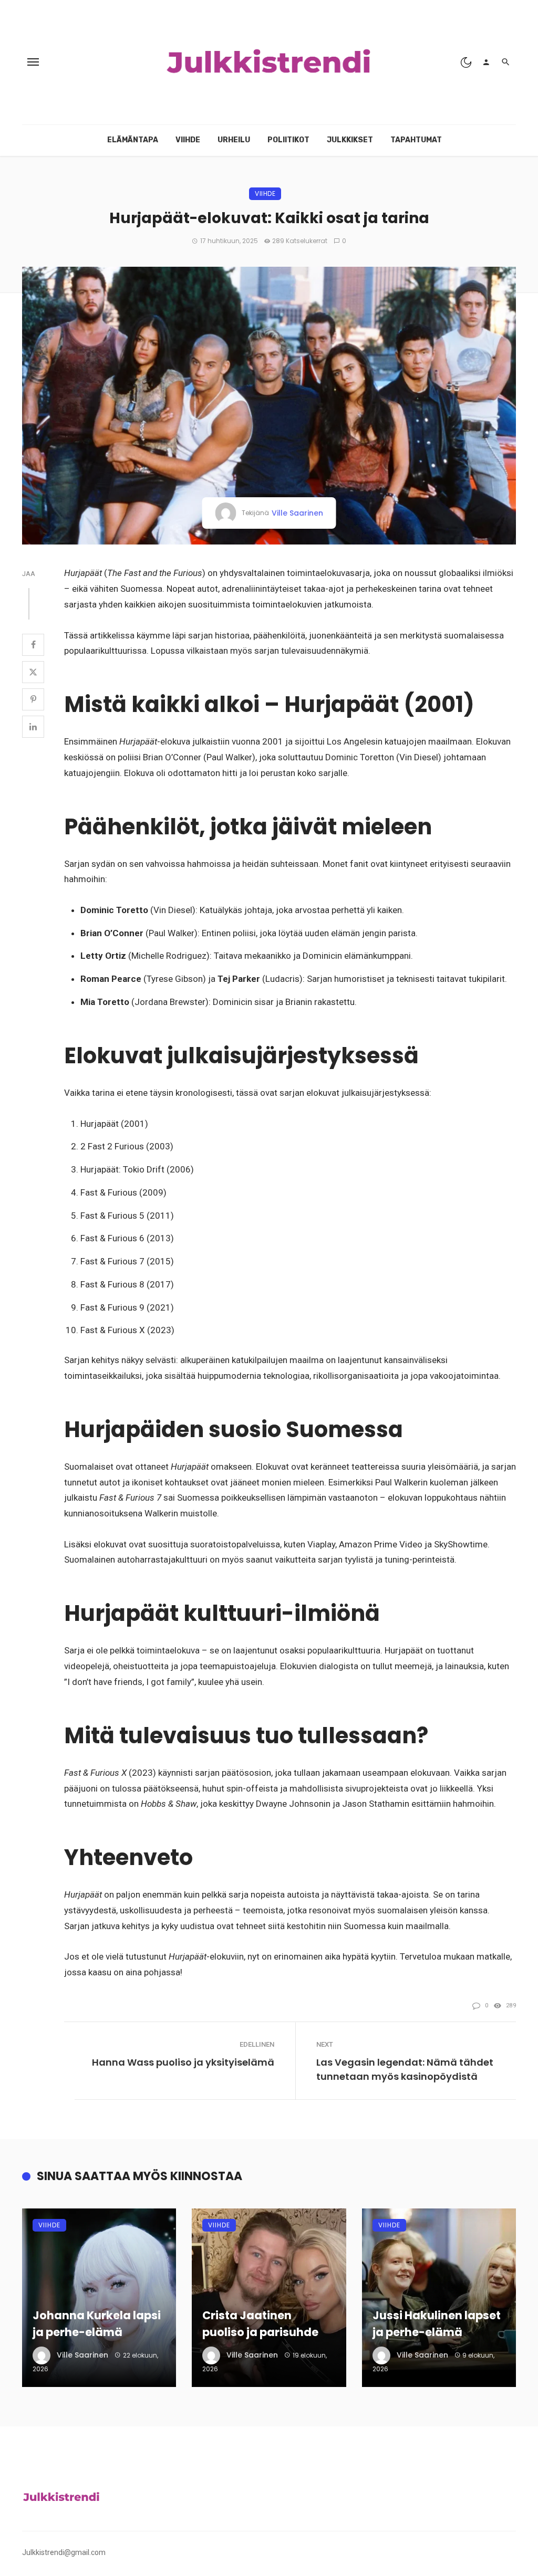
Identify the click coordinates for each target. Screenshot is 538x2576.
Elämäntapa (133, 140)
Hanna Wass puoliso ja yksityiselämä (183, 2062)
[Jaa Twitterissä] (33, 672)
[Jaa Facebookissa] (33, 645)
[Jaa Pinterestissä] (33, 699)
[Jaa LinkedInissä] (33, 727)
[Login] (486, 62)
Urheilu (234, 140)
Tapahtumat (416, 140)
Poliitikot (288, 140)
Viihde (188, 140)
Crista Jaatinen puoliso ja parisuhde (260, 2324)
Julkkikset (350, 140)
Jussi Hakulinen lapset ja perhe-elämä (437, 2324)
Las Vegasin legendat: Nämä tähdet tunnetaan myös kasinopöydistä (405, 2069)
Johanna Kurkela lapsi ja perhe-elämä (97, 2324)
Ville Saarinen (297, 513)
